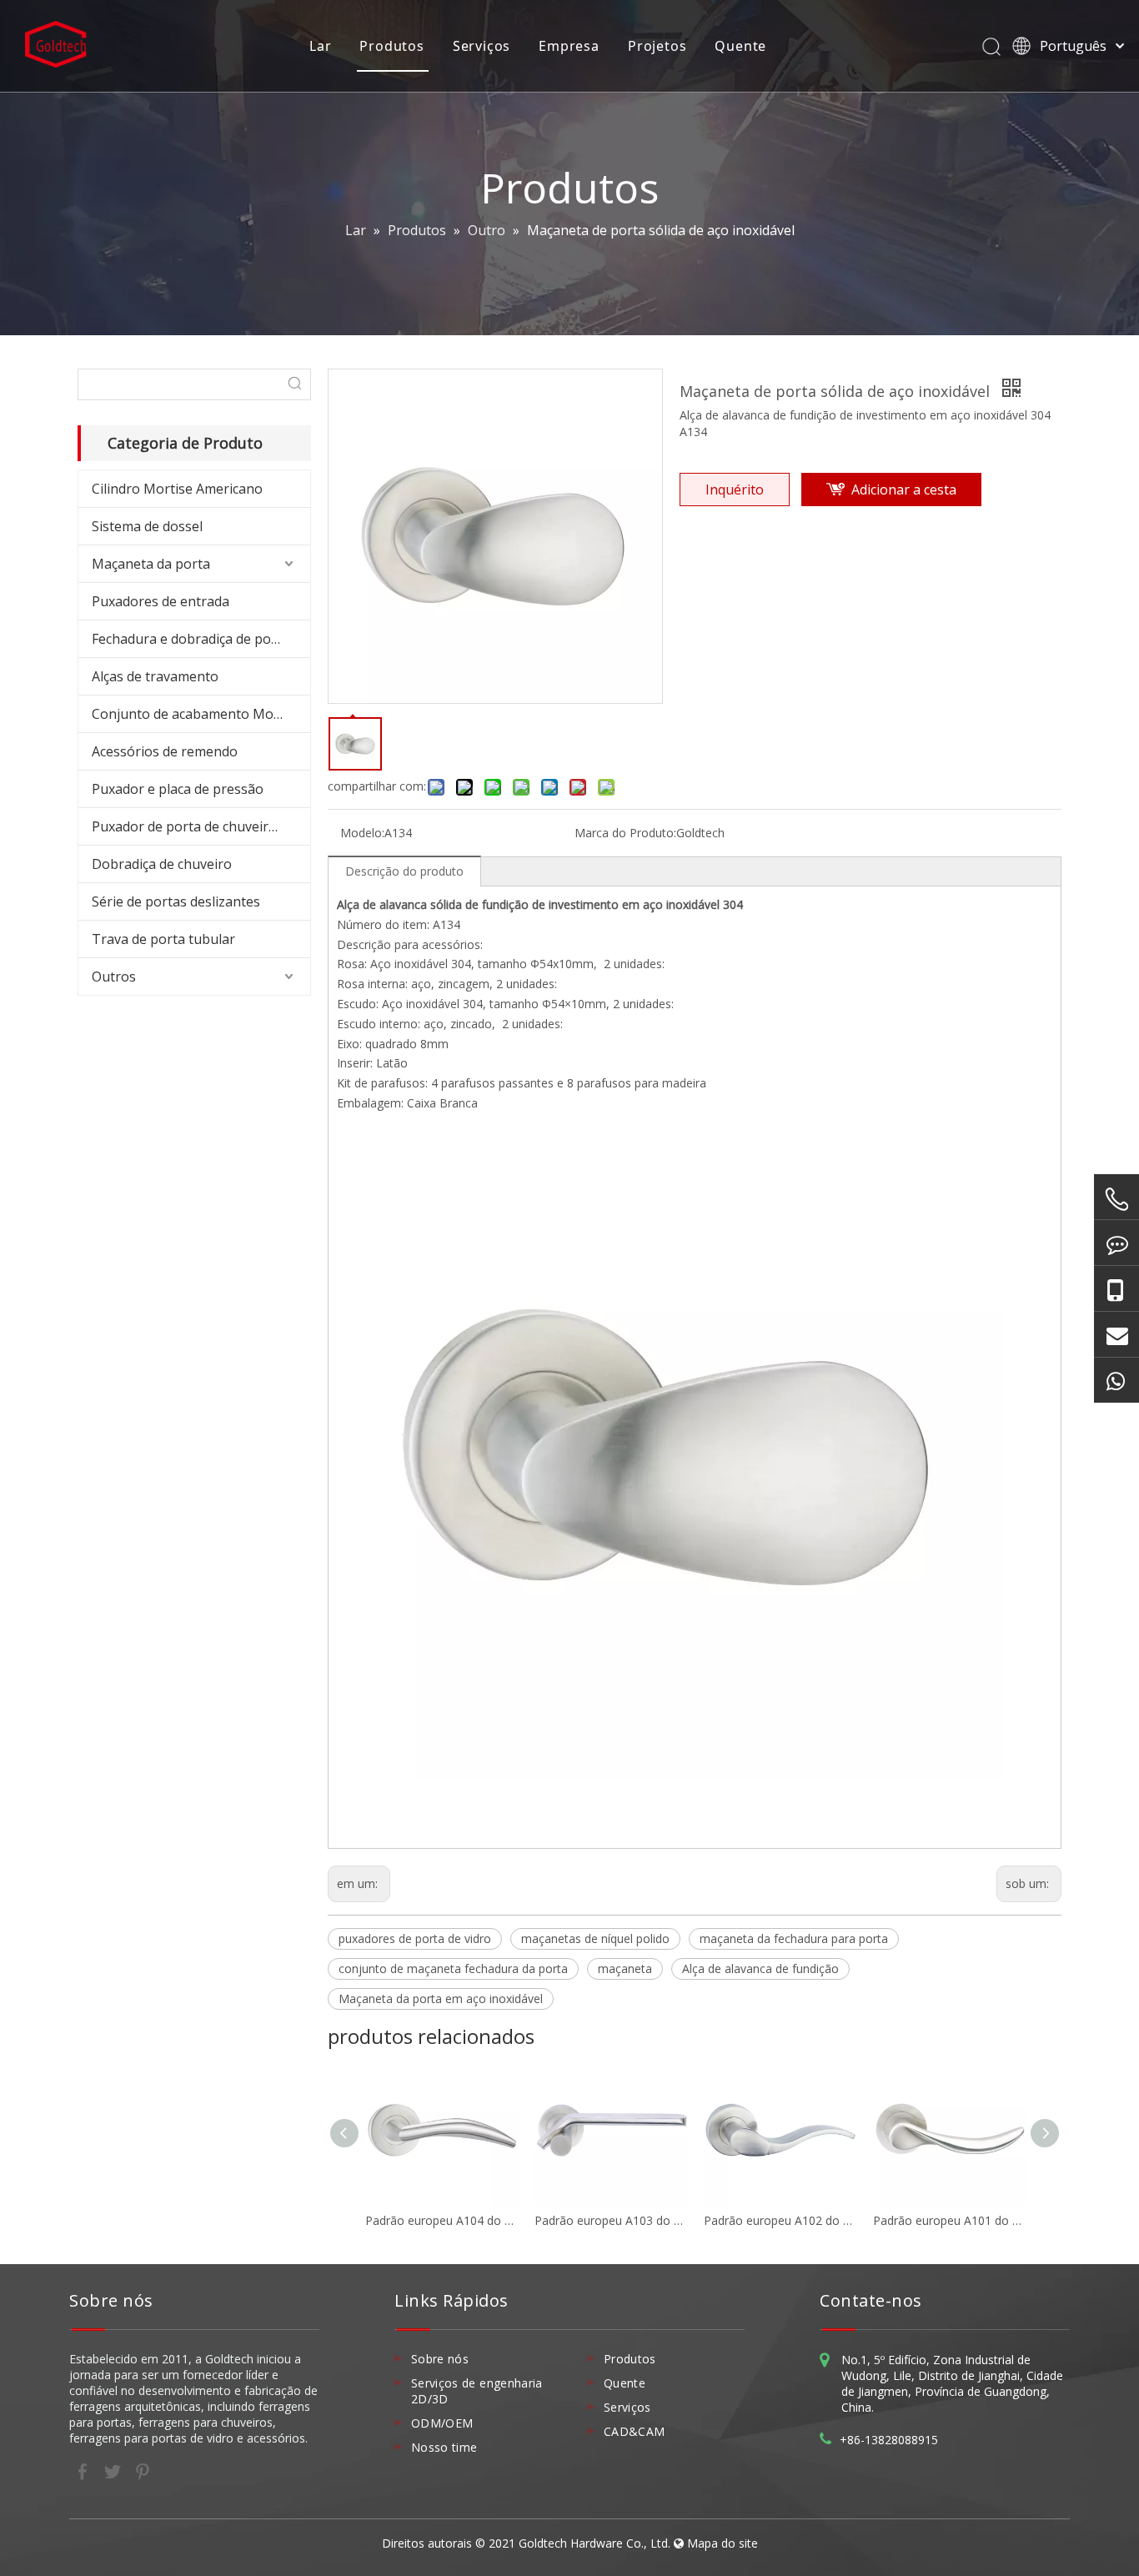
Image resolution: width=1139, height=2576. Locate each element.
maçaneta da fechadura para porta (794, 1938)
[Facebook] (84, 2470)
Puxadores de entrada (161, 601)
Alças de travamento (155, 676)
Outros (114, 977)
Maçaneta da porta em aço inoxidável (441, 1999)
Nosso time (444, 2447)
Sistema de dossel (147, 526)
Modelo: (362, 833)
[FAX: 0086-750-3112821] (1116, 1243)
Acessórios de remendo (165, 751)
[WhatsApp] (1116, 1380)
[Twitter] (114, 2470)
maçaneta (625, 1968)
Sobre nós (440, 2359)
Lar (320, 46)
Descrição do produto (404, 871)
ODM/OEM (442, 2423)
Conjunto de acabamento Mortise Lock (201, 714)
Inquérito (735, 490)
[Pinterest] (143, 2470)
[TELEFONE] (1116, 1199)
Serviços (482, 46)
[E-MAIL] (1116, 1334)
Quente (740, 46)
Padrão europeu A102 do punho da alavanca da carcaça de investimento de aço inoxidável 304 (780, 2220)
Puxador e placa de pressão (178, 789)
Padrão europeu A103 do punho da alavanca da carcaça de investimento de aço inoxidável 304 (611, 2220)
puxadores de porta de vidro (415, 1938)
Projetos (657, 46)
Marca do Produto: (625, 833)
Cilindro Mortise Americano (177, 489)
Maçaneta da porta (151, 564)
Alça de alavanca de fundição (760, 1968)
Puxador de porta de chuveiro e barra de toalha (201, 826)
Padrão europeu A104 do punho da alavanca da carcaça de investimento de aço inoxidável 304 (442, 2220)
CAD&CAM (634, 2431)
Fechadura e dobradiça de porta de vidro (201, 639)
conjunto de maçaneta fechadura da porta (453, 1968)
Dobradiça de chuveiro (162, 864)
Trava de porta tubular (163, 939)
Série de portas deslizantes (176, 901)
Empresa (569, 46)
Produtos (391, 46)
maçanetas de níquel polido (595, 1938)
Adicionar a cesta (904, 490)
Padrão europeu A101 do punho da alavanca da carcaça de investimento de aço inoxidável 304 (949, 2220)
